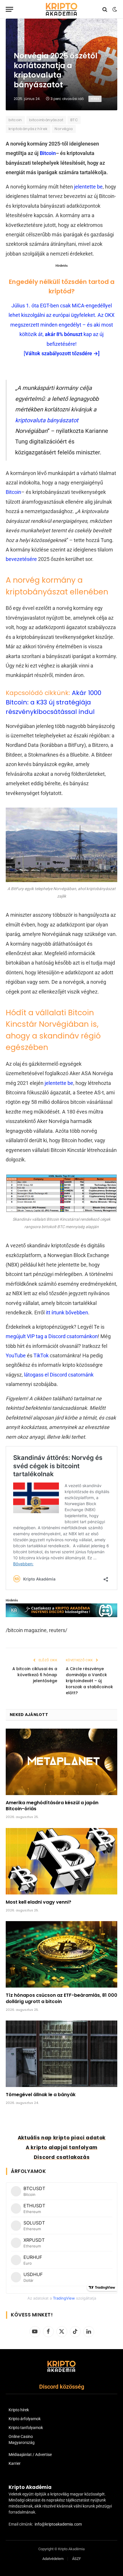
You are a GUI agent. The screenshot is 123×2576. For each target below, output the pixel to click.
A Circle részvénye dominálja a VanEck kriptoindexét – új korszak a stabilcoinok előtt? (89, 1681)
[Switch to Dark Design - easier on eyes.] (114, 9)
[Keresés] (105, 9)
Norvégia (64, 129)
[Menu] (9, 9)
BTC (74, 120)
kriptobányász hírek (28, 129)
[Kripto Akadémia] (61, 9)
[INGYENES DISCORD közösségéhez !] (61, 1615)
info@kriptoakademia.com (58, 2524)
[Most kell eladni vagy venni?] (61, 1861)
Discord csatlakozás (62, 2157)
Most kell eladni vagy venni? (38, 1902)
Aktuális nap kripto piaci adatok (62, 2138)
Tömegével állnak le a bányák (41, 2095)
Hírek (95, 99)
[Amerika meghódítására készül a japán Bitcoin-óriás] (61, 1762)
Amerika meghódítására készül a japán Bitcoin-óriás (52, 1806)
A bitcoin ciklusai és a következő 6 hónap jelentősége (35, 1675)
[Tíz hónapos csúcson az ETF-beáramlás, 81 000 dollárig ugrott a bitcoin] (61, 1954)
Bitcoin (48, 153)
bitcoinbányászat (46, 120)
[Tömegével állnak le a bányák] (61, 2054)
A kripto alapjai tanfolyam (62, 2147)
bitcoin (15, 120)
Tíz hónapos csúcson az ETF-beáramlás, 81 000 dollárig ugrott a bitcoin (61, 1998)
